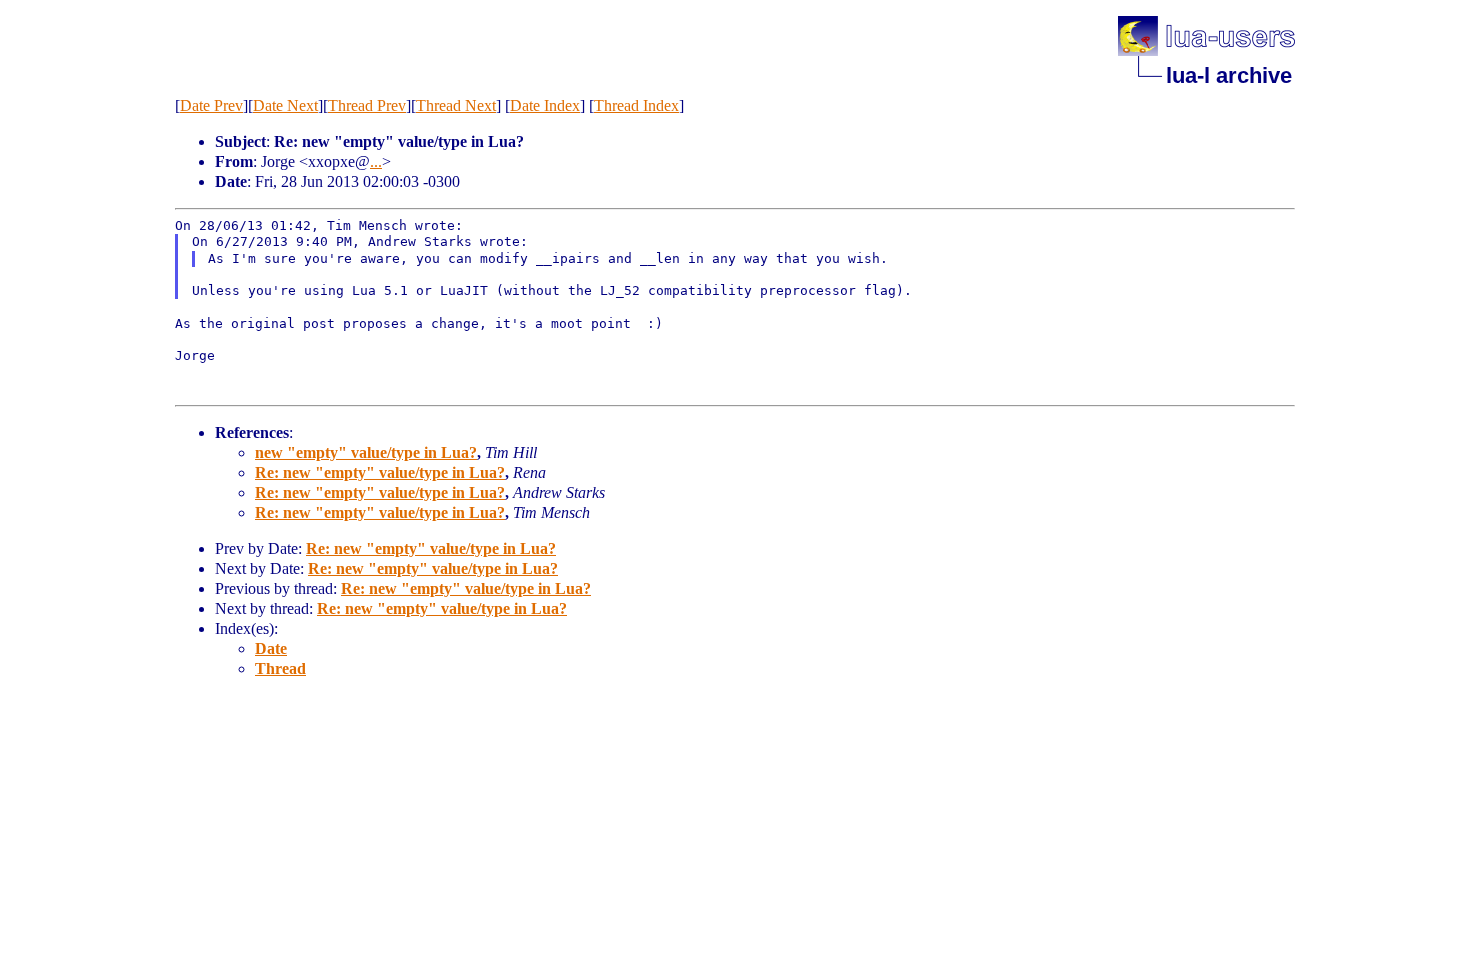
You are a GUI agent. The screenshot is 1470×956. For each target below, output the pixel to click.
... (376, 161)
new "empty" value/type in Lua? (366, 452)
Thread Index (636, 105)
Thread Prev (367, 105)
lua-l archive (1229, 75)
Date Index (545, 105)
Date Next (285, 105)
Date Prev (211, 105)
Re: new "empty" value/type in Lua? (380, 472)
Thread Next (456, 105)
